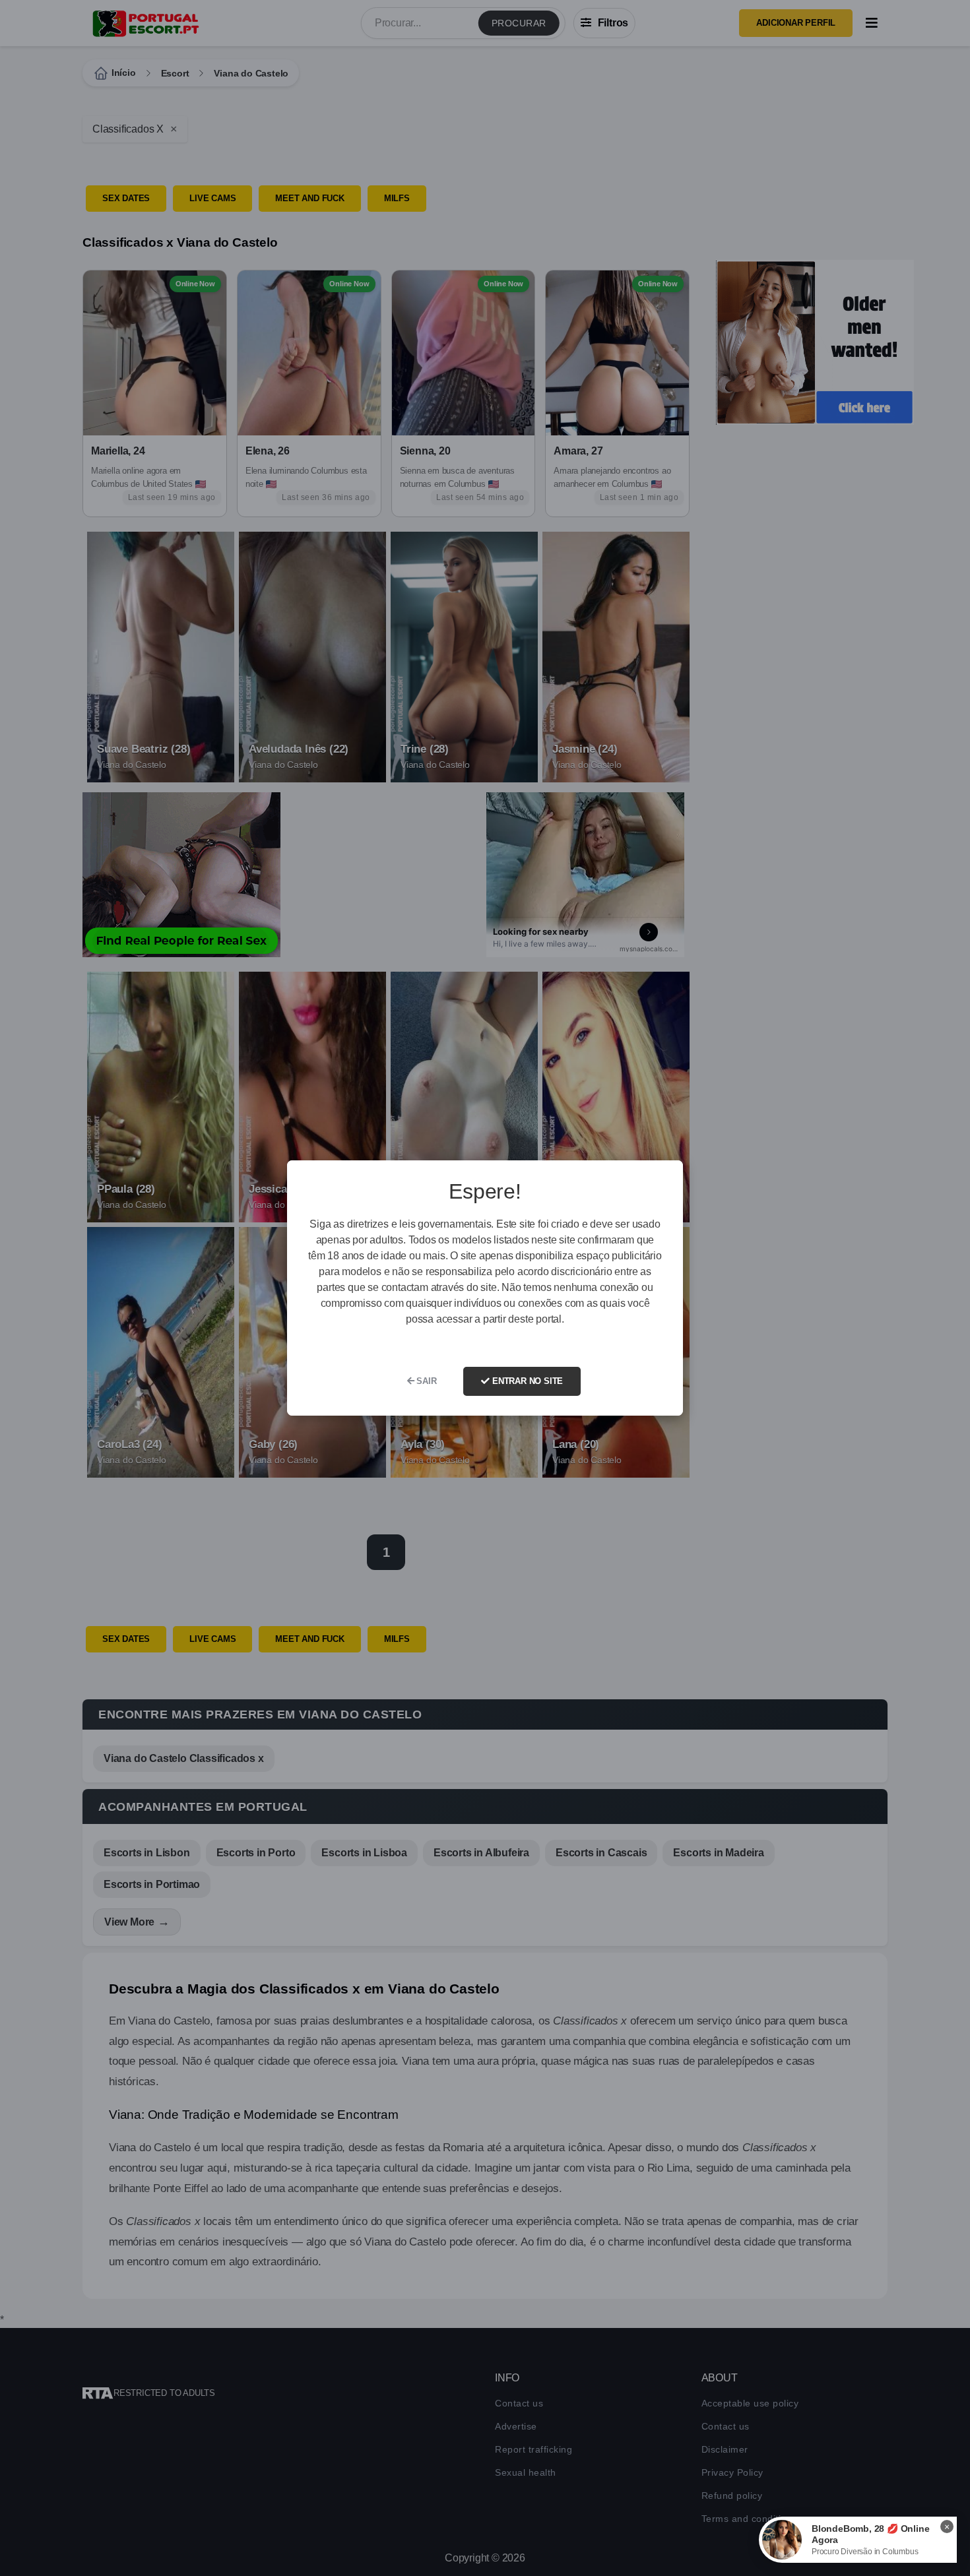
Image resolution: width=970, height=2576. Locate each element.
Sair (426, 1381)
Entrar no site (526, 1381)
